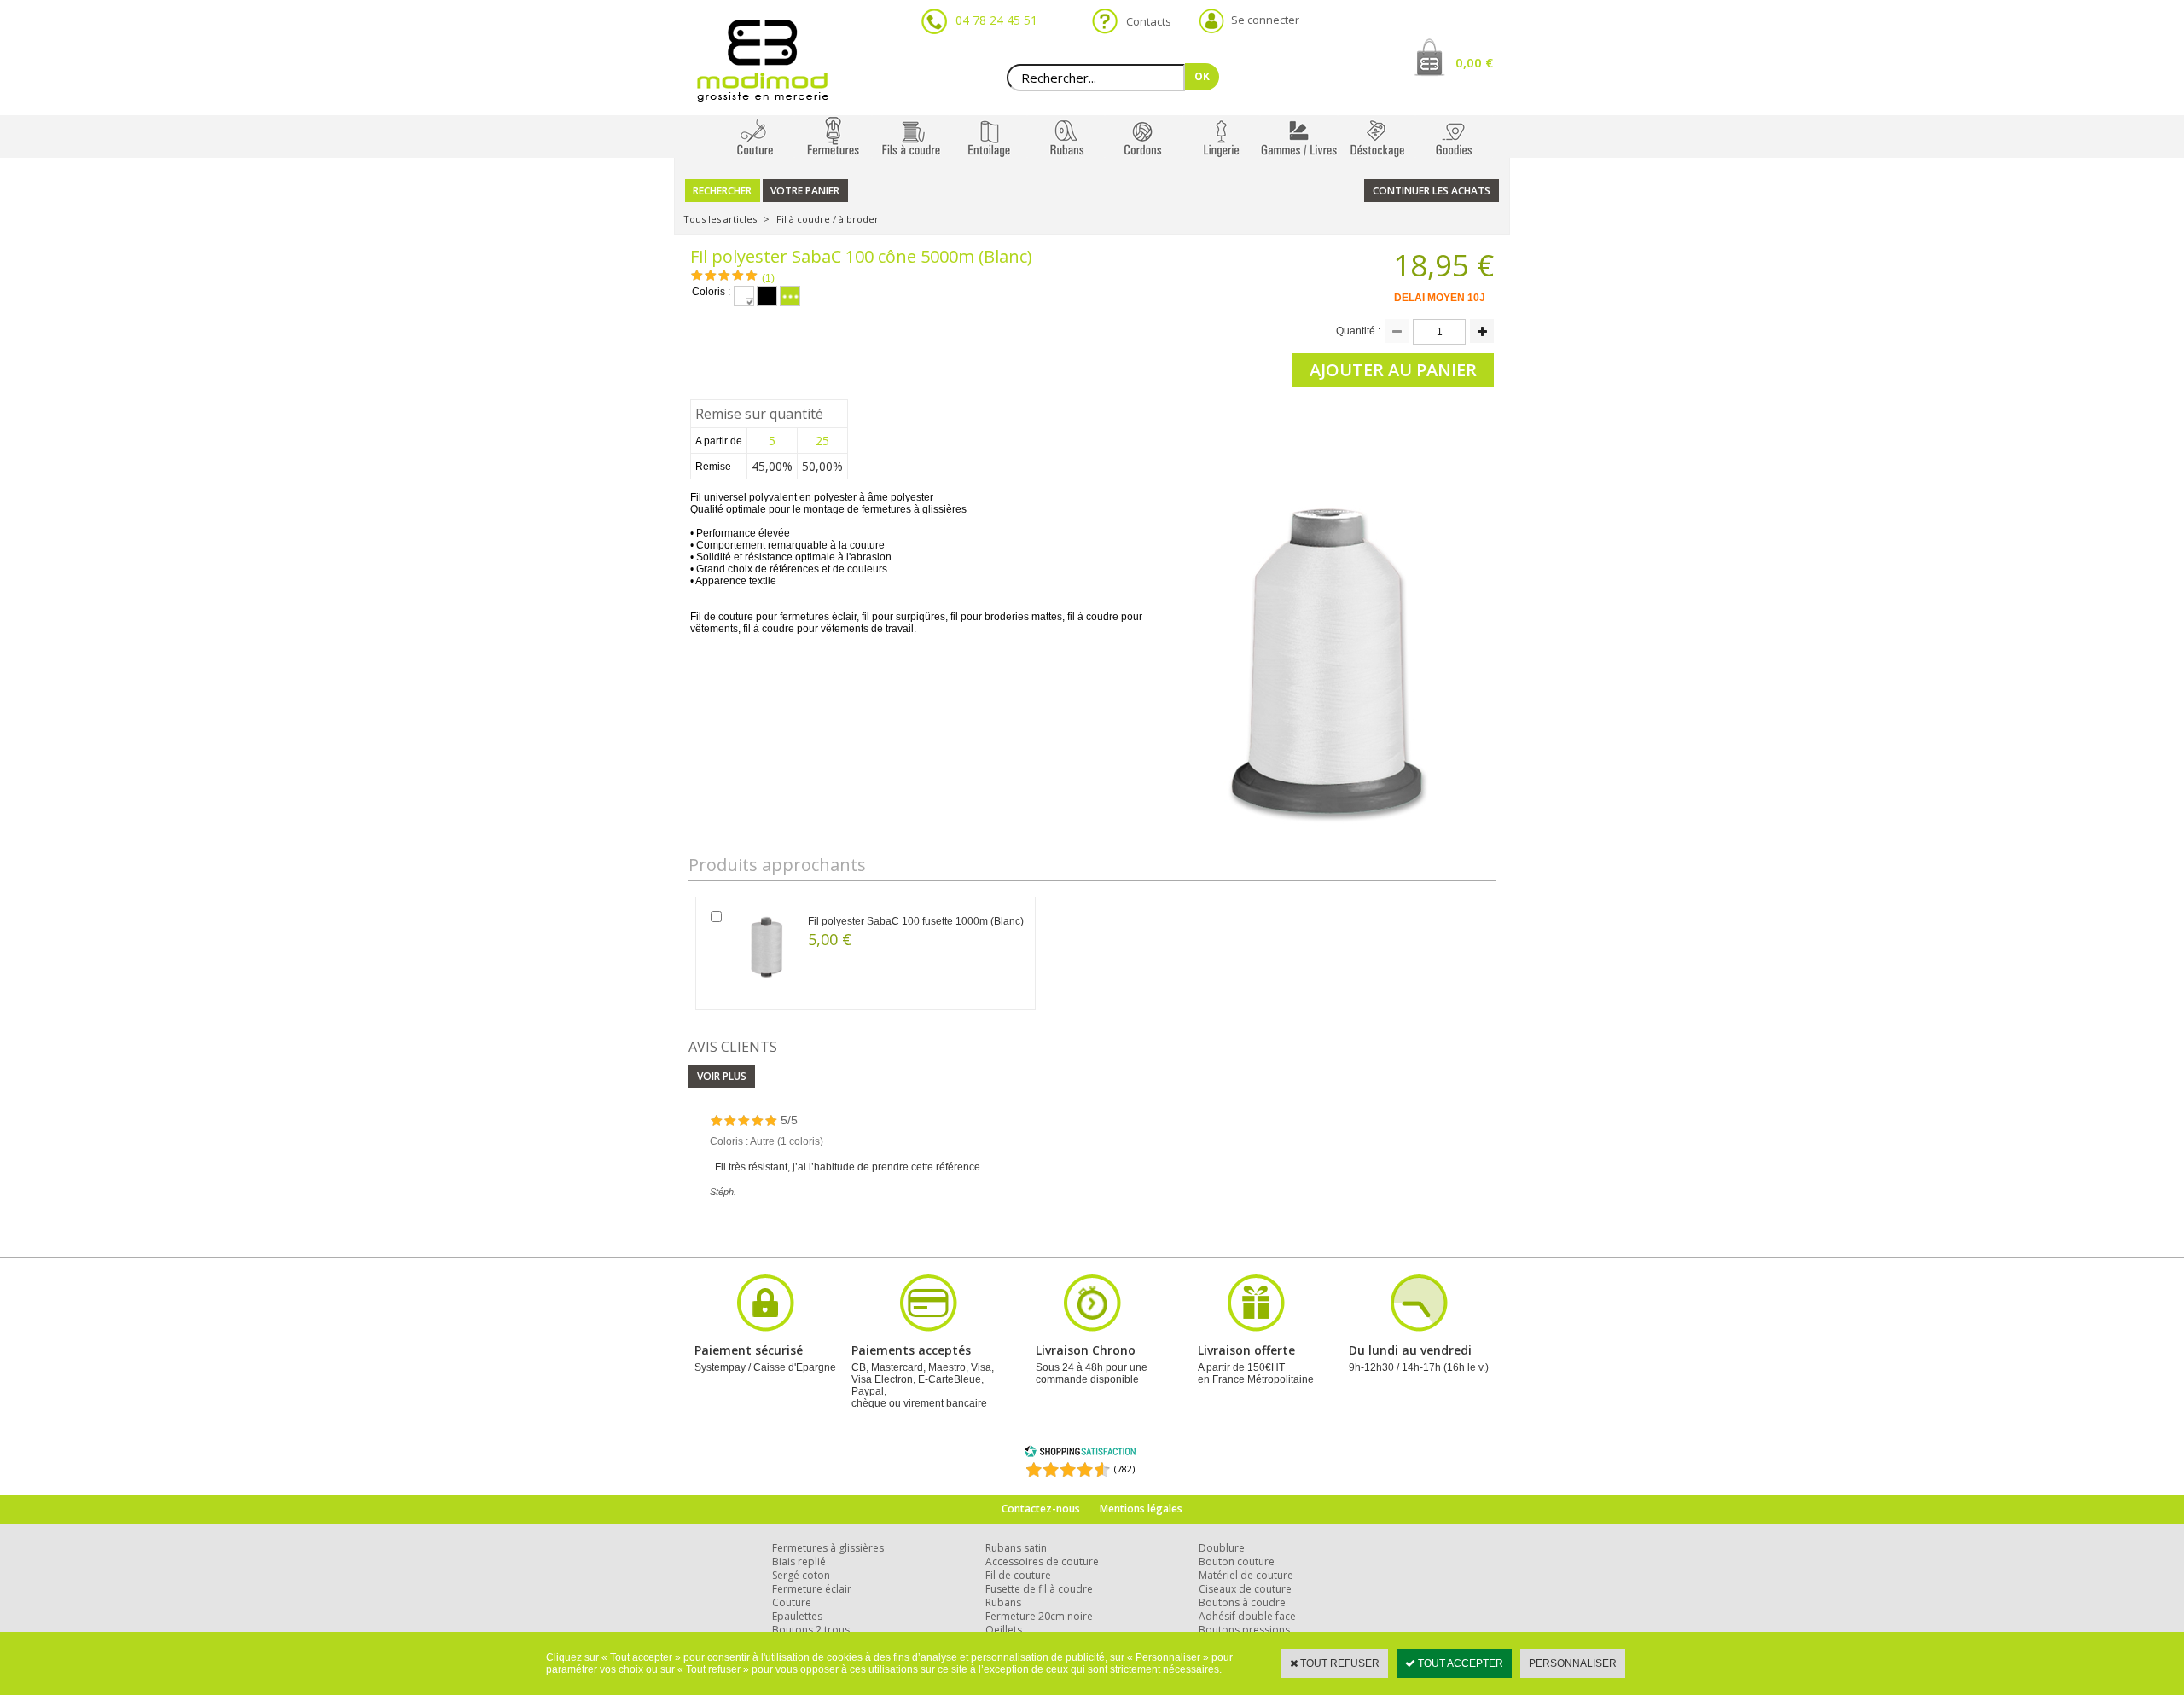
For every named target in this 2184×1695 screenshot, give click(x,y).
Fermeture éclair (812, 1589)
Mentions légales (1141, 1509)
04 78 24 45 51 (996, 20)
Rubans (1003, 1602)
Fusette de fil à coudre (1039, 1589)
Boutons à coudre (1242, 1602)
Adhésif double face (1247, 1616)
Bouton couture (1237, 1561)
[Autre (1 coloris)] (790, 296)
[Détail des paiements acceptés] (928, 1329)
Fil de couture (1018, 1575)
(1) (768, 278)
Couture (792, 1602)
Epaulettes (797, 1616)
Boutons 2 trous (811, 1630)
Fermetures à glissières (828, 1548)
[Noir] (767, 296)
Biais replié (799, 1561)
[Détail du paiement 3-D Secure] (765, 1329)
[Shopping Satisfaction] (1080, 1454)
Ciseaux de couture (1245, 1589)
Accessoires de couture (1042, 1561)
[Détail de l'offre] (1256, 1329)
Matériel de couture (1246, 1575)
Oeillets (1004, 1630)
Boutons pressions (1244, 1630)
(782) (1124, 1469)
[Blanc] (744, 296)
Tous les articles (720, 219)
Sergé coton (801, 1575)
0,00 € (1474, 62)
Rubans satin (1016, 1548)
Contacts (1144, 21)
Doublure (1222, 1548)
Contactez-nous (1041, 1509)
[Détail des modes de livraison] (1092, 1329)
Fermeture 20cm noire (1039, 1616)
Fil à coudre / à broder (828, 219)
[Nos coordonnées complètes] (1419, 1329)
